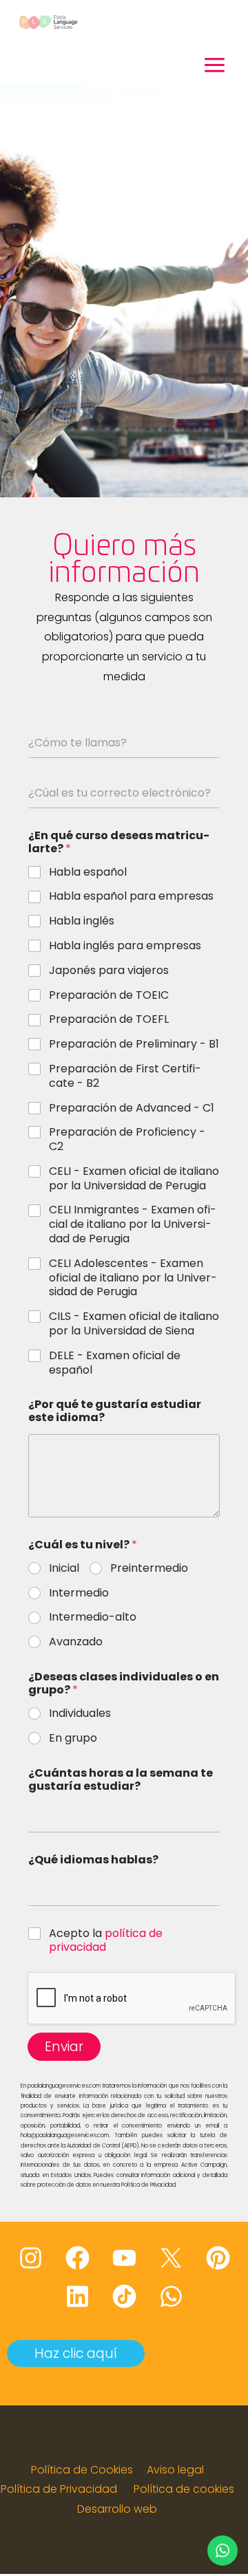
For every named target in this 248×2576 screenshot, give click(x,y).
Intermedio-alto (93, 1617)
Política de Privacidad (59, 2489)
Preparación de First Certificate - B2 (125, 1076)
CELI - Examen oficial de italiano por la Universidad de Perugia (134, 1179)
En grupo (73, 1739)
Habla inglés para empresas (125, 946)
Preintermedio (149, 1569)
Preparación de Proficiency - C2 (127, 1140)
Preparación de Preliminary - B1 (134, 1045)
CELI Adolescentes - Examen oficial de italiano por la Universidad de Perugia (133, 1278)
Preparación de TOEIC (109, 996)
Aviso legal (175, 2470)
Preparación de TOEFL (109, 1020)
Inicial (64, 1569)
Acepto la (106, 1941)
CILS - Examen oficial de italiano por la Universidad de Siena (134, 1324)
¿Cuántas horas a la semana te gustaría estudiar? (121, 1779)
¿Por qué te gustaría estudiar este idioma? (115, 1411)
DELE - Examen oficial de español (115, 1363)
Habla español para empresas (131, 897)
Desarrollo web (117, 2509)
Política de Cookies (82, 2470)
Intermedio (79, 1593)
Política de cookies (184, 2489)
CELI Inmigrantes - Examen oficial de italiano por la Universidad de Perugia (133, 1224)
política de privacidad (106, 1940)
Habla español (88, 873)
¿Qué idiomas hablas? (93, 1860)
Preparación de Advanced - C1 (132, 1108)
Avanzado (76, 1642)
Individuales (80, 1714)
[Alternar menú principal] (215, 65)
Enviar (64, 2047)
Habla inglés (82, 921)
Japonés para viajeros (109, 971)
